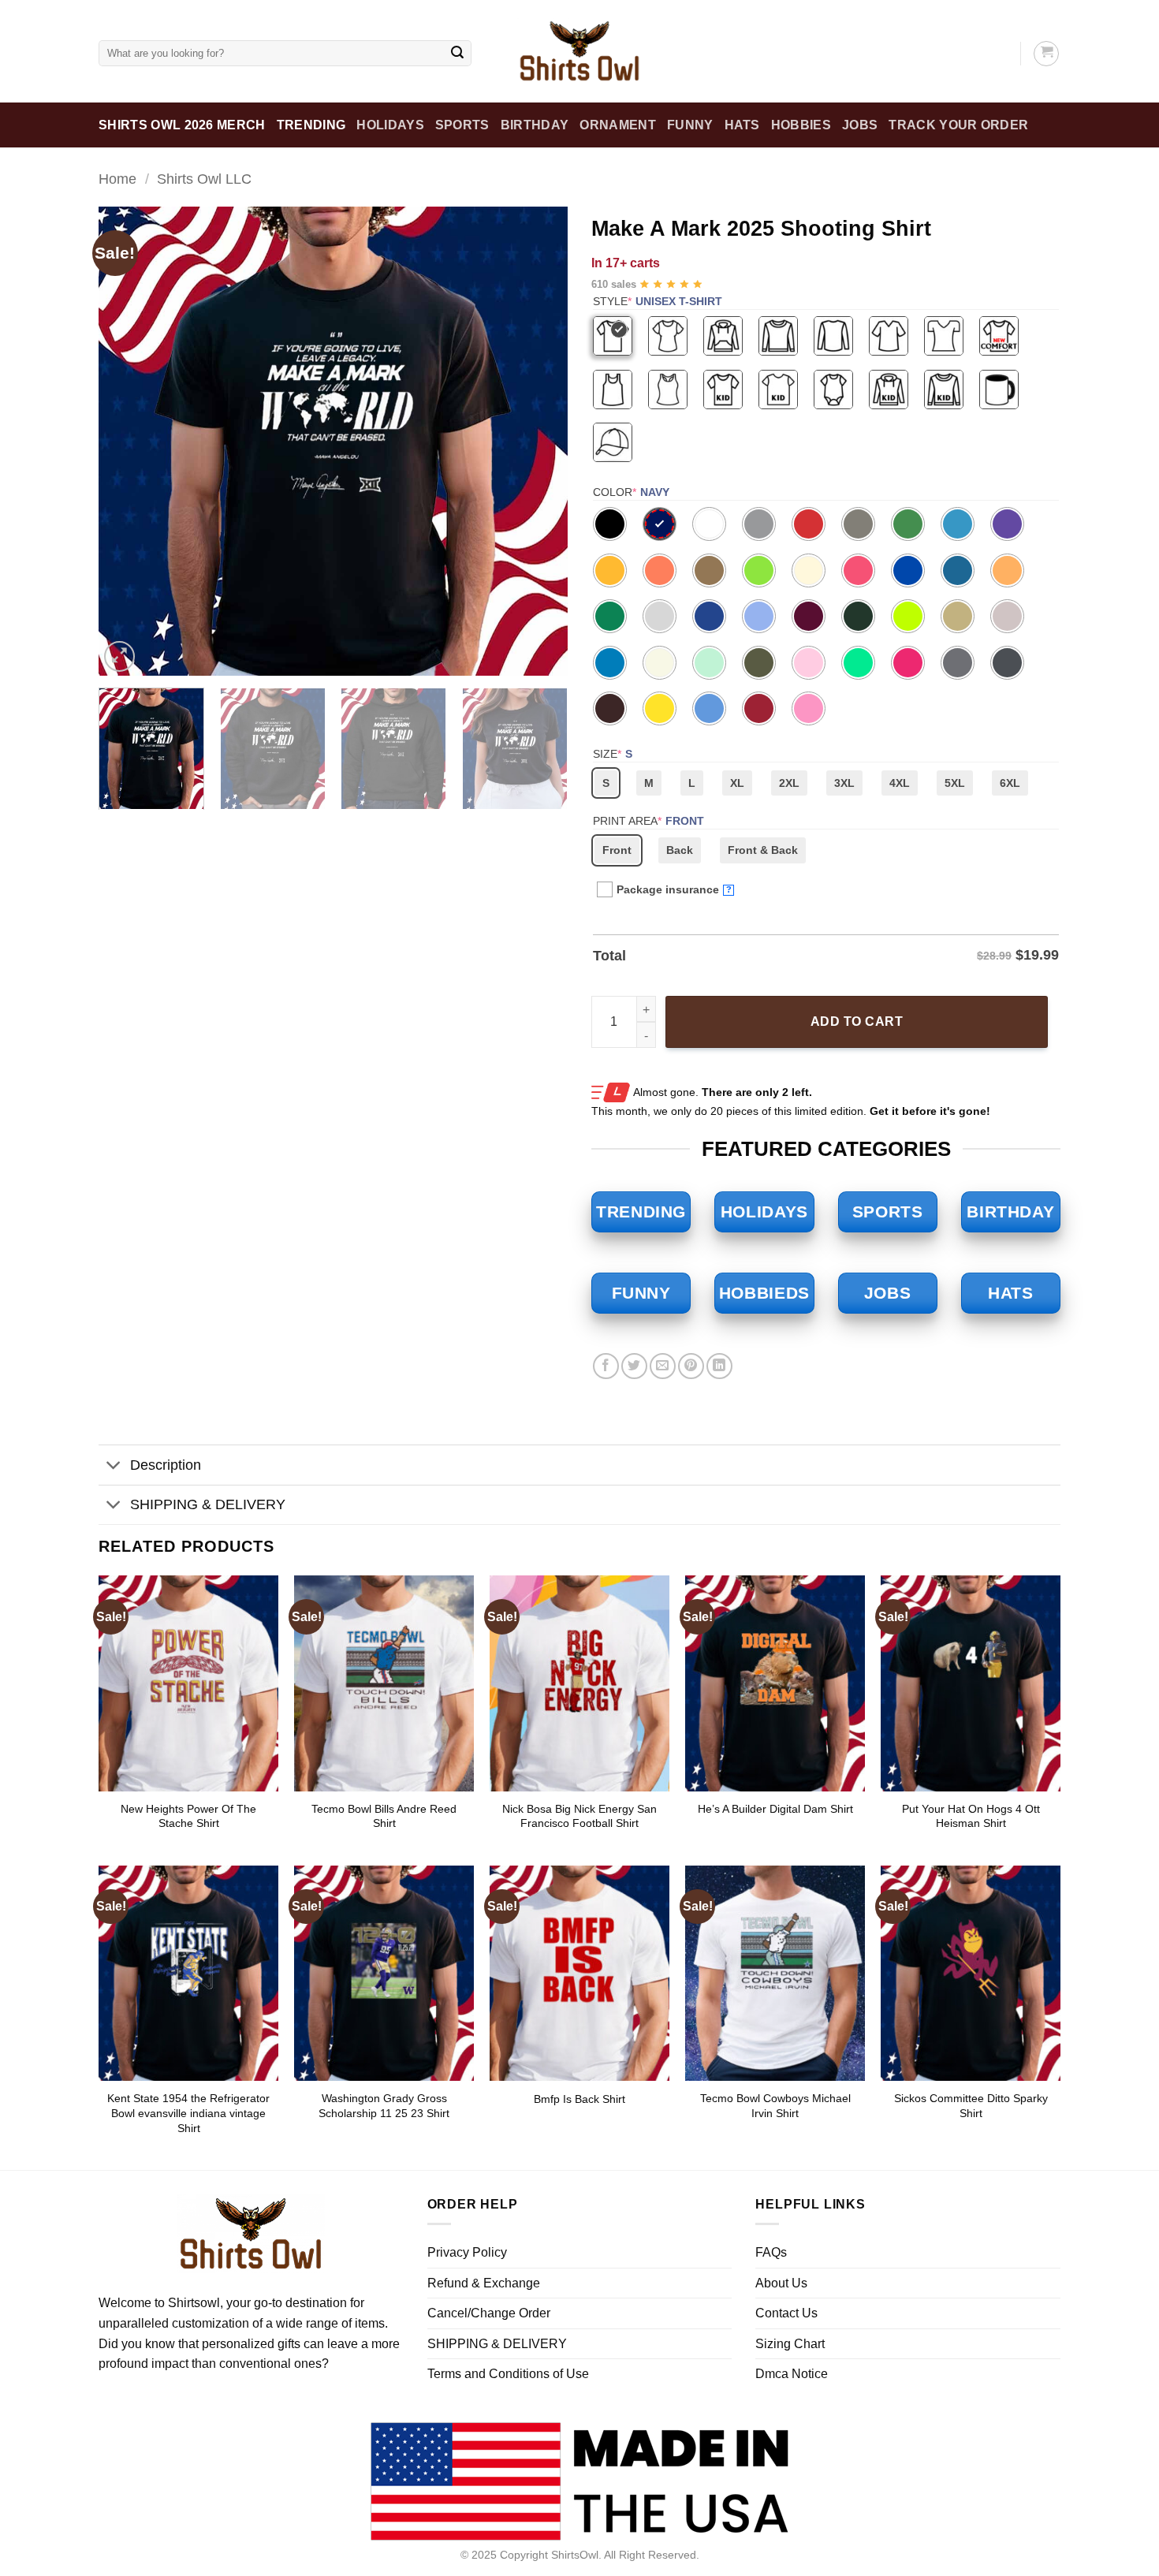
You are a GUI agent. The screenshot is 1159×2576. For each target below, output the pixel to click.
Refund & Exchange (484, 2283)
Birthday (535, 125)
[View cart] (1046, 54)
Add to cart (857, 1021)
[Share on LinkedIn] (719, 1366)
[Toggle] (114, 1467)
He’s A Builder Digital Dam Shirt (775, 1809)
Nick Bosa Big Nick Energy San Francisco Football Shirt (579, 1816)
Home (117, 179)
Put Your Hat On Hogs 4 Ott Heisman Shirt (971, 1816)
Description (166, 1465)
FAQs (771, 2252)
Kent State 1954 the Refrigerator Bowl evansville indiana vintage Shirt (188, 2113)
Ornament (618, 125)
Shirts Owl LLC (204, 179)
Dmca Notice (792, 2374)
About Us (781, 2283)
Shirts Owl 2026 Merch (182, 125)
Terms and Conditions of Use (508, 2374)
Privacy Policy (467, 2252)
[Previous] (128, 441)
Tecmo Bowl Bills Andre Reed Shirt (384, 1816)
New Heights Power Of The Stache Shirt (188, 1816)
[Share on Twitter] (634, 1366)
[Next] (539, 441)
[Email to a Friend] (663, 1366)
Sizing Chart (790, 2344)
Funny (690, 125)
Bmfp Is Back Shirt (579, 2099)
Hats (742, 125)
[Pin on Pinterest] (691, 1366)
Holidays (390, 125)
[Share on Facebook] (606, 1366)
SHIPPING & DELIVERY (208, 1504)
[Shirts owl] (579, 51)
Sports (462, 125)
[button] (119, 656)
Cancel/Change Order (489, 2313)
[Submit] (457, 54)
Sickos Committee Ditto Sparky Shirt (971, 2106)
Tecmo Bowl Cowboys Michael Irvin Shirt (775, 2106)
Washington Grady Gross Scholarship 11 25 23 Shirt (384, 2106)
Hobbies (801, 125)
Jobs (860, 125)
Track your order (958, 125)
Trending (311, 125)
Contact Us (786, 2313)
